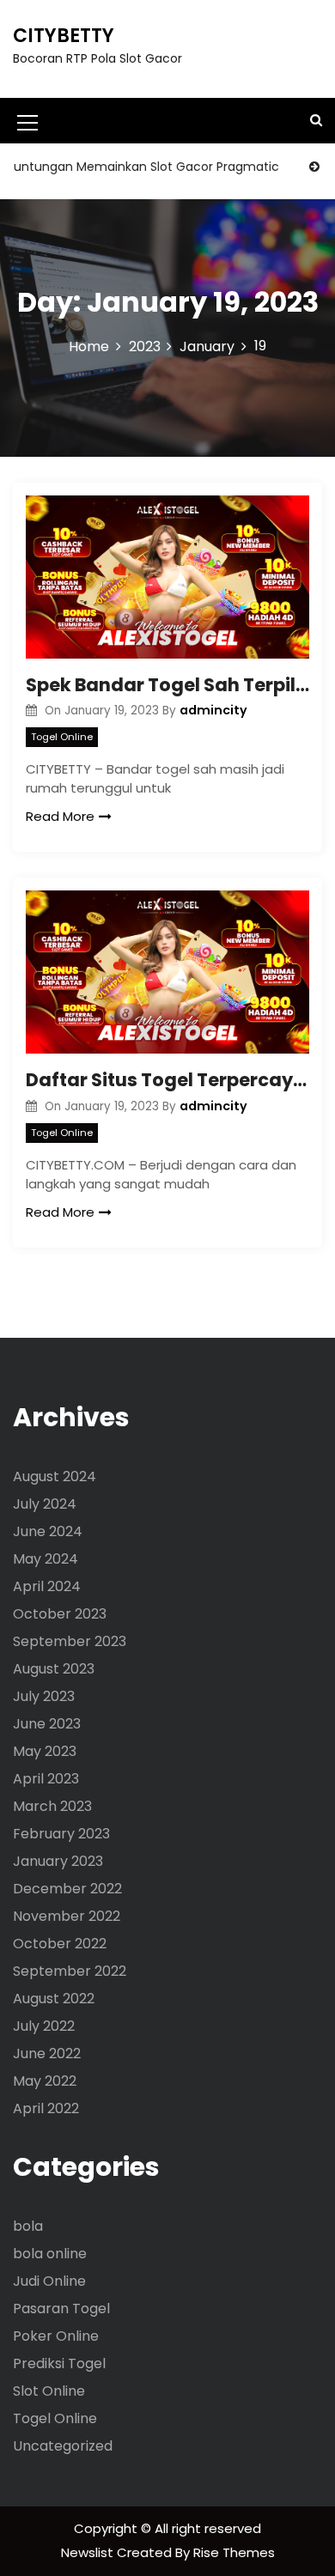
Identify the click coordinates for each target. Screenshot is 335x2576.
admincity (213, 710)
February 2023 (61, 1834)
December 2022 (67, 1889)
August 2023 (54, 1669)
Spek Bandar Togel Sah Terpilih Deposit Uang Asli (167, 685)
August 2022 (54, 1999)
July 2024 (45, 1504)
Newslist (89, 2552)
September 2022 (70, 1971)
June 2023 (47, 1724)
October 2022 (60, 1944)
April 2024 (47, 1586)
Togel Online (62, 737)
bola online (50, 2254)
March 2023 (52, 1806)
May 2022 (45, 2081)
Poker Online (56, 2336)
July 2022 (44, 2026)
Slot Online (49, 2391)
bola (28, 2226)
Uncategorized (63, 2446)
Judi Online (49, 2281)
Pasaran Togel (61, 2309)
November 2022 (67, 1916)
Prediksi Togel (59, 2363)
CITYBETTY (64, 36)
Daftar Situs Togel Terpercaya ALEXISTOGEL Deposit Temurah (167, 1080)
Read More (60, 816)
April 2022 (46, 2108)
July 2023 (44, 1696)
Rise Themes (234, 2552)
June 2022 (47, 2054)
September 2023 (70, 1641)
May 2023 (45, 1751)
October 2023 (60, 1614)
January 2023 (58, 1861)
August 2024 (55, 1476)
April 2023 (46, 1779)
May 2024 (46, 1559)
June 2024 (48, 1531)
